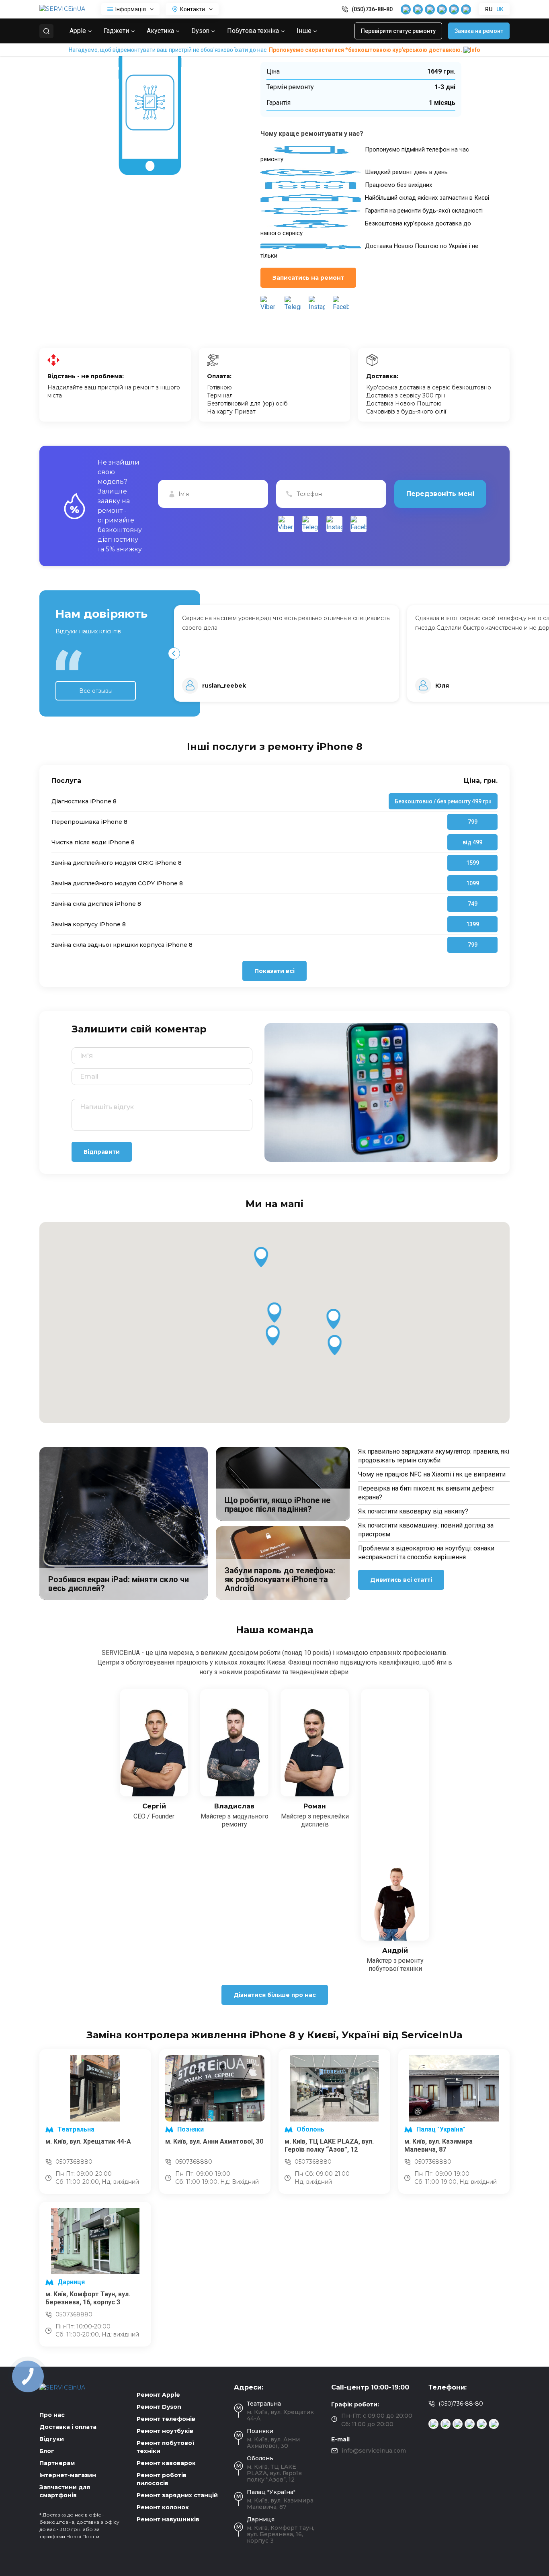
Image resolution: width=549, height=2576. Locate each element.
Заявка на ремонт (479, 31)
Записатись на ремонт (308, 278)
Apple (78, 31)
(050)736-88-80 (372, 9)
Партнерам (57, 2463)
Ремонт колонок (163, 2507)
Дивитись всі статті (401, 1580)
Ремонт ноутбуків (165, 2431)
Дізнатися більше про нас (275, 1995)
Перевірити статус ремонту (398, 31)
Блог (47, 2451)
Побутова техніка (253, 31)
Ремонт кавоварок (166, 2463)
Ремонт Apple (158, 2395)
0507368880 (74, 2162)
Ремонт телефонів (166, 2419)
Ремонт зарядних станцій (177, 2495)
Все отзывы (96, 691)
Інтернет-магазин (68, 2475)
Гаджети (116, 31)
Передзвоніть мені (440, 494)
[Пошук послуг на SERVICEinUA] (46, 31)
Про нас (52, 2415)
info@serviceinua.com (374, 2451)
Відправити (102, 1152)
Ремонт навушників (168, 2519)
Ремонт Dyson (159, 2407)
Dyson (200, 31)
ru (489, 9)
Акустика (160, 31)
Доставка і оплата (68, 2427)
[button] (174, 653)
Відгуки (52, 2439)
